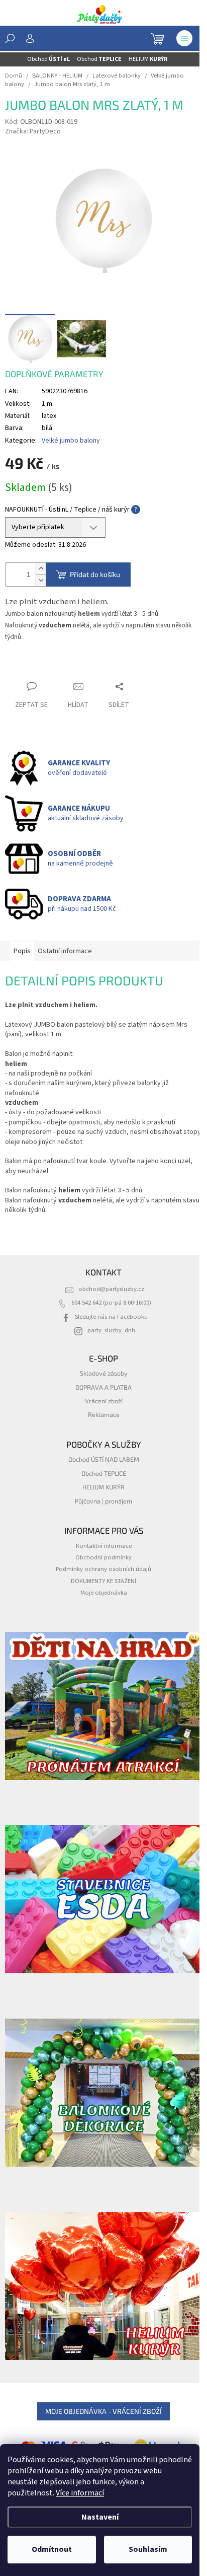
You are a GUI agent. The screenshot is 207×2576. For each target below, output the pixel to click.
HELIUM (148, 59)
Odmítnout (52, 2549)
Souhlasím (148, 2549)
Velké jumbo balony (71, 441)
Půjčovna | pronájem (103, 1501)
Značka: (33, 131)
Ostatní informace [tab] (65, 951)
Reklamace (104, 1414)
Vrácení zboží (104, 1401)
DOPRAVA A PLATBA (103, 1387)
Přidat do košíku (95, 574)
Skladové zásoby (104, 1373)
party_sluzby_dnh (111, 1330)
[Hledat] (10, 38)
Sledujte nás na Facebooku (111, 1317)
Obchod (48, 59)
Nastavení (100, 2517)
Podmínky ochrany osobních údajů (103, 1569)
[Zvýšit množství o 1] (41, 569)
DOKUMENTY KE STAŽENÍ (103, 1581)
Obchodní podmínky (103, 1557)
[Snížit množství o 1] (41, 580)
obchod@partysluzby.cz (111, 1289)
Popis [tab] (22, 951)
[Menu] (184, 38)
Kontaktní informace (104, 1546)
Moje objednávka (104, 1593)
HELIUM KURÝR (103, 1487)
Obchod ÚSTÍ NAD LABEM (104, 1459)
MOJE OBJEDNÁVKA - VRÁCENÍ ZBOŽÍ (103, 2411)
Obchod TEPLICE (104, 1473)
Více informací (80, 2493)
